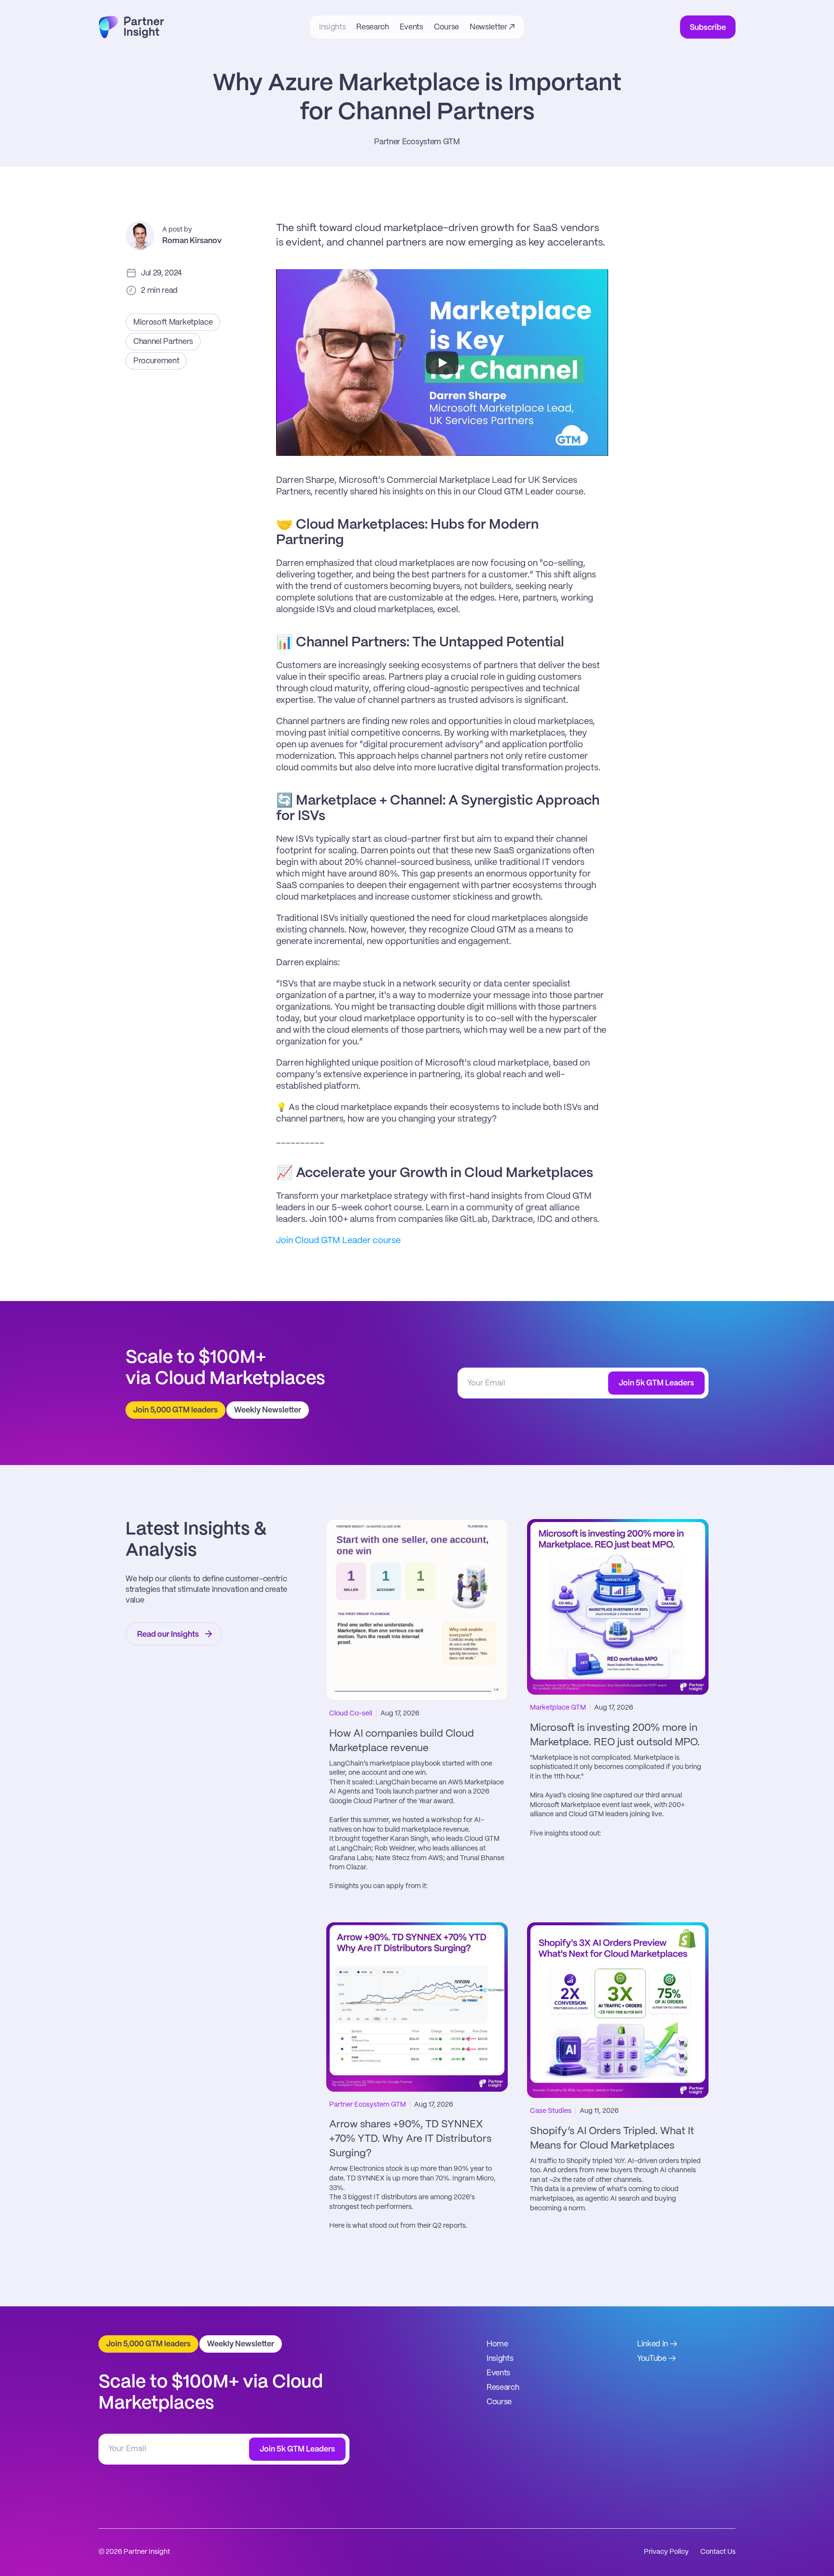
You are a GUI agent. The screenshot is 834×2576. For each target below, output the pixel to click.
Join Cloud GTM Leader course (338, 1241)
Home (497, 2344)
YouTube (652, 2359)
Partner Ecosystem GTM (417, 142)
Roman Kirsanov (192, 241)
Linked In (653, 2344)
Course (499, 2402)
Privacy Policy (666, 2552)
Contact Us (718, 2552)
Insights (500, 2359)
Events (498, 2373)
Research (503, 2388)
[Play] (442, 363)
